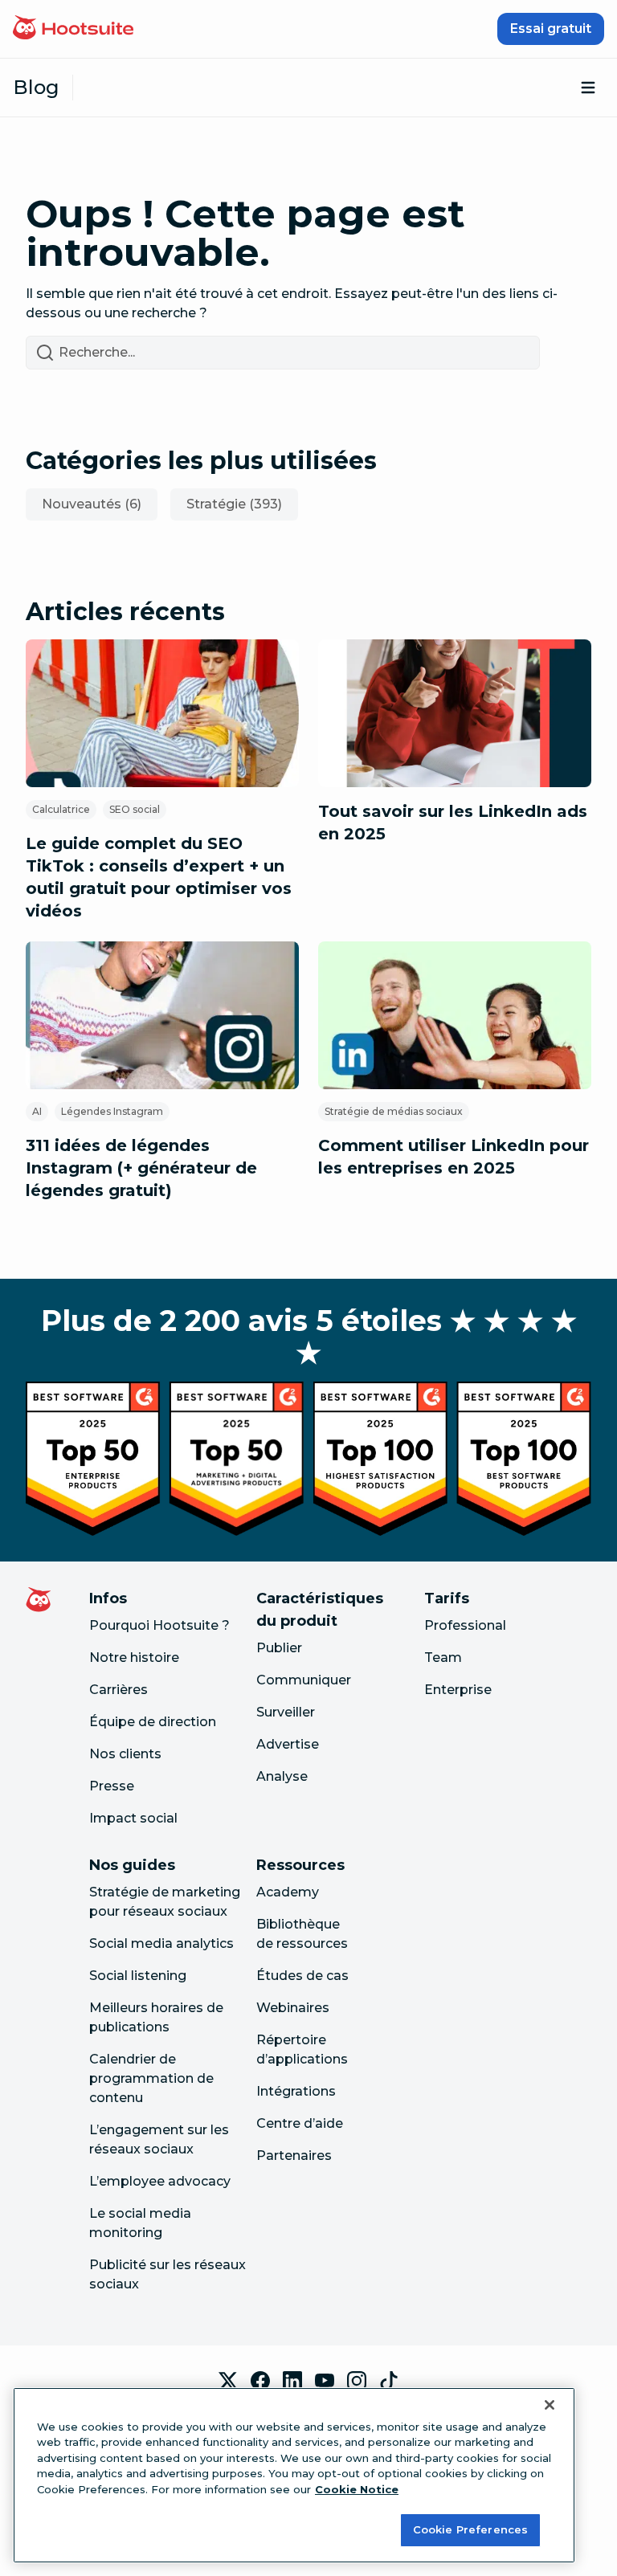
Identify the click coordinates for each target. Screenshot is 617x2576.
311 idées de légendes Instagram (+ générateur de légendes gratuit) (141, 1168)
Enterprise (458, 1690)
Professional (465, 1625)
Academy (288, 1892)
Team (443, 1657)
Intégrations (296, 2091)
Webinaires (293, 2008)
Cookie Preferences (470, 2529)
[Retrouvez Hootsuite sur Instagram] (357, 2381)
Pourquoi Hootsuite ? (159, 1625)
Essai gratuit (551, 29)
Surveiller (286, 1712)
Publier (279, 1648)
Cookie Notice (357, 2489)
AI (37, 1111)
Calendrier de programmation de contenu (151, 2078)
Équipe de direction (153, 1722)
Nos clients (125, 1754)
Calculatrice (61, 809)
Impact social (133, 1818)
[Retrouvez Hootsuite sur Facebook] (260, 2381)
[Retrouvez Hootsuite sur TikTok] (389, 2381)
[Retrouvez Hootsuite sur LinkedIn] (292, 2381)
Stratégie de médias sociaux (394, 1111)
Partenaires (294, 2156)
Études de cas (302, 1976)
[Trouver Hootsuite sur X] (228, 2381)
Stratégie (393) (234, 504)
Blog (36, 87)
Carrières (118, 1690)
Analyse (282, 1776)
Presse (112, 1786)
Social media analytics (161, 1943)
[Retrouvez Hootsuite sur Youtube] (325, 2381)
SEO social (135, 809)
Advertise (288, 1744)
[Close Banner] (550, 2405)
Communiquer (304, 1680)
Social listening (138, 1976)
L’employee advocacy (160, 2181)
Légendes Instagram (112, 1111)
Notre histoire (134, 1657)
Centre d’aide (300, 2123)
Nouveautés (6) (92, 504)
